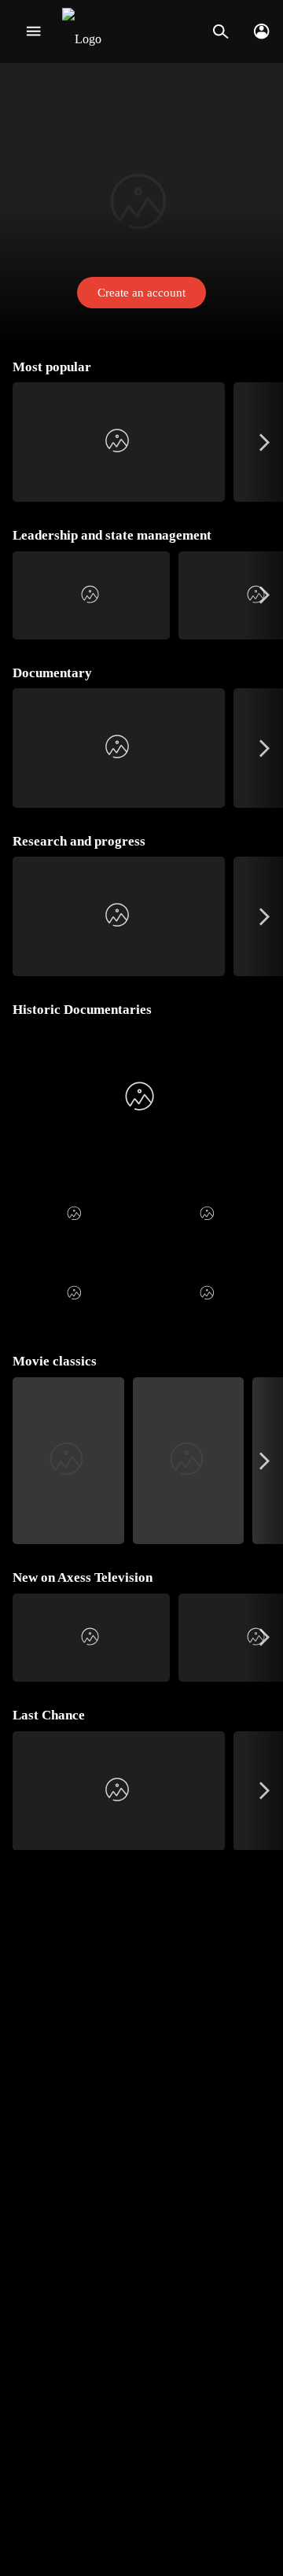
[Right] (265, 442)
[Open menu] (33, 31)
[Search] (221, 31)
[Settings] (261, 31)
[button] (141, 205)
